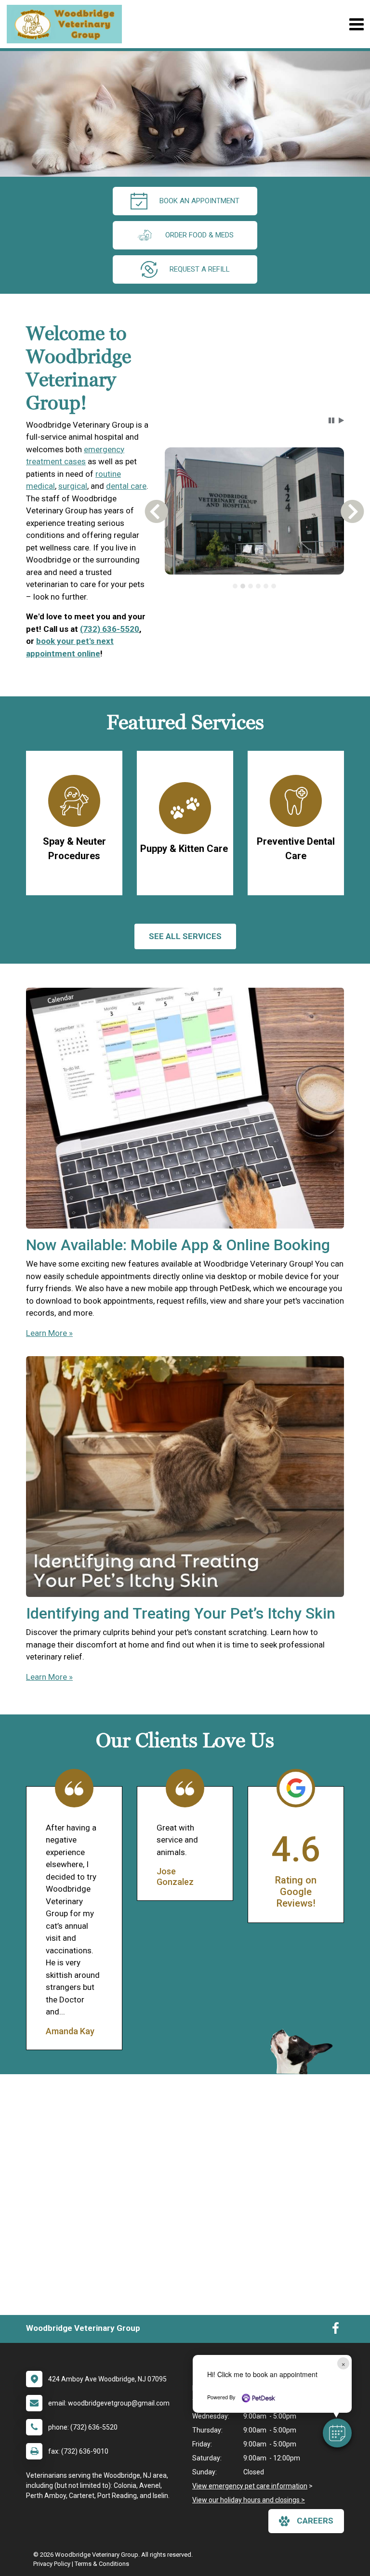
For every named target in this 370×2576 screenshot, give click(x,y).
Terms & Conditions (102, 2564)
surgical (73, 486)
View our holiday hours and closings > (249, 2500)
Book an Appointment (199, 201)
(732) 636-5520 (110, 629)
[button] (337, 2433)
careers (315, 2521)
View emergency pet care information (250, 2486)
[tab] (235, 586)
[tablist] (254, 586)
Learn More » (49, 1333)
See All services (185, 936)
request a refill (200, 269)
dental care (126, 486)
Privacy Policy (52, 2564)
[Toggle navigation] (356, 24)
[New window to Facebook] (336, 2330)
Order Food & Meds (199, 235)
